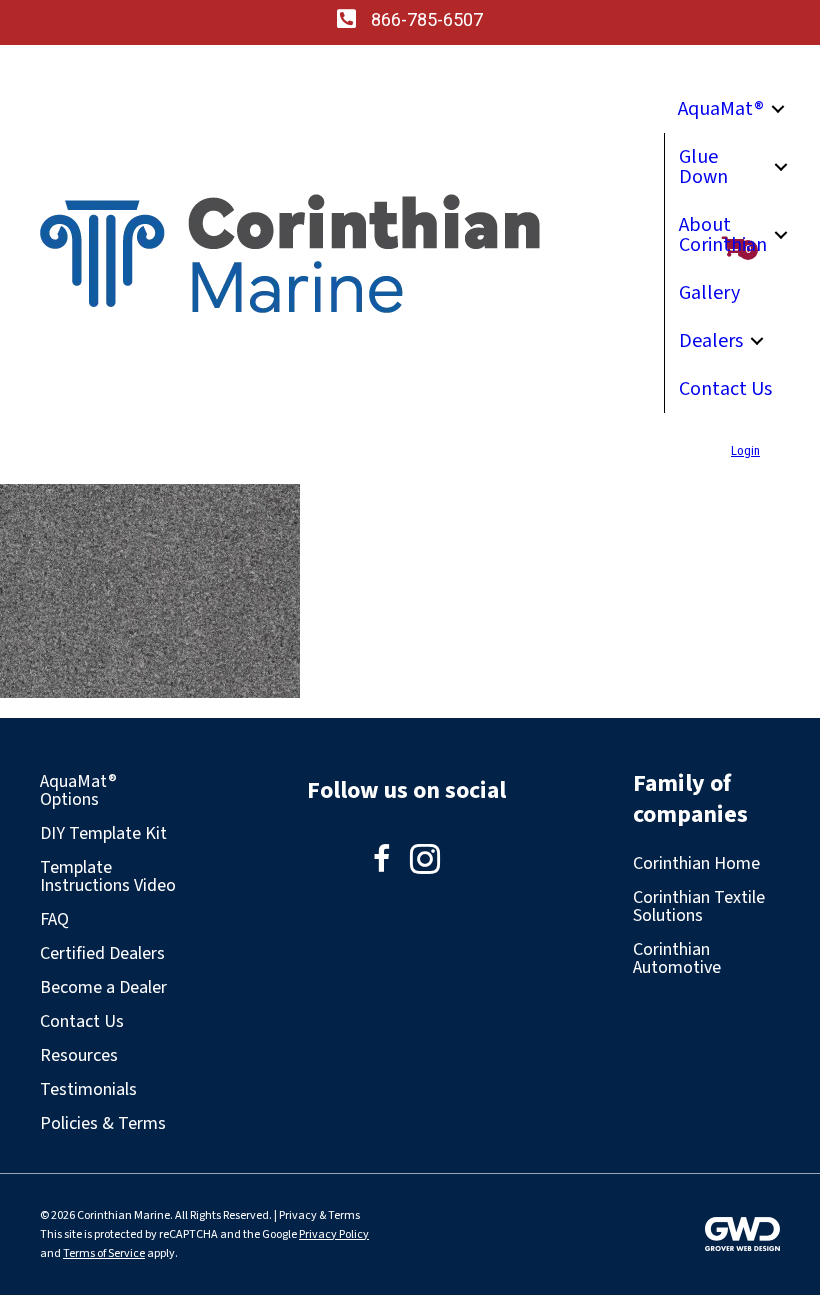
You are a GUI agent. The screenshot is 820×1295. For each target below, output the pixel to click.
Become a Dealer (103, 987)
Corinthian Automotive (677, 958)
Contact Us (725, 389)
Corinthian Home (696, 863)
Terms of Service (104, 1253)
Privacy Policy (334, 1234)
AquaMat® (721, 109)
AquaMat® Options (78, 790)
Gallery (709, 293)
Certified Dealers (102, 953)
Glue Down (703, 167)
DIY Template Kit (103, 833)
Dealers (711, 341)
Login (745, 450)
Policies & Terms (103, 1123)
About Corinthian (723, 235)
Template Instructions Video (108, 876)
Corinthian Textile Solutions (699, 906)
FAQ (54, 919)
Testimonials (88, 1089)
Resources (79, 1055)
